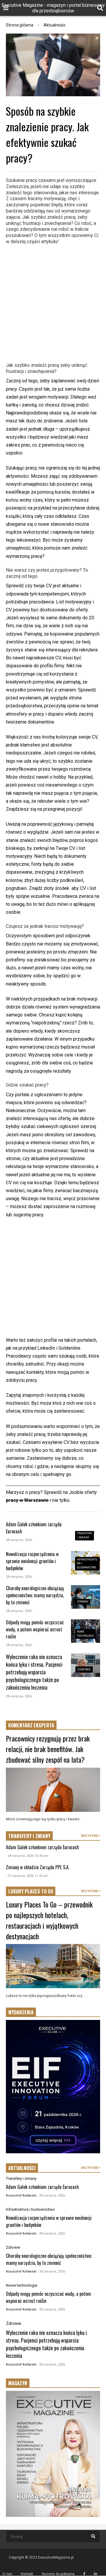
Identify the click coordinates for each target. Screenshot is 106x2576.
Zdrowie (83, 1602)
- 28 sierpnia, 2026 (51, 2196)
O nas (7, 2574)
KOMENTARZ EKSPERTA (31, 1725)
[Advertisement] (53, 302)
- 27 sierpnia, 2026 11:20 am (27, 1876)
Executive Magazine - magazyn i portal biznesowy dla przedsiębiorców (53, 8)
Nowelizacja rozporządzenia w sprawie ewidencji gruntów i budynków (32, 1561)
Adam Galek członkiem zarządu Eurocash (42, 1847)
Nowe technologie (21, 2285)
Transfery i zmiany (21, 2178)
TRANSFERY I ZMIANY (29, 1836)
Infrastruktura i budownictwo (30, 2209)
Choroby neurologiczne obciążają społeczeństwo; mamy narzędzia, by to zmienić (35, 1595)
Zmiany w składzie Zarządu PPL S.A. (38, 1867)
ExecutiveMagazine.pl (56, 2557)
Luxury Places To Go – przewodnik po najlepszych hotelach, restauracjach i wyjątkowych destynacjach (49, 1920)
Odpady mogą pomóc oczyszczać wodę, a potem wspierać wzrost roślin (35, 1629)
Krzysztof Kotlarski (21, 2196)
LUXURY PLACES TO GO (31, 1891)
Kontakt (27, 2574)
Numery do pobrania (58, 2574)
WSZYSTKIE (90, 1836)
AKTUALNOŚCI (22, 2168)
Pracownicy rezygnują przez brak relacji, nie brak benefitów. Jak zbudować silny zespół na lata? (48, 1749)
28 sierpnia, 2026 (19, 1540)
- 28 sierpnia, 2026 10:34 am (27, 1856)
